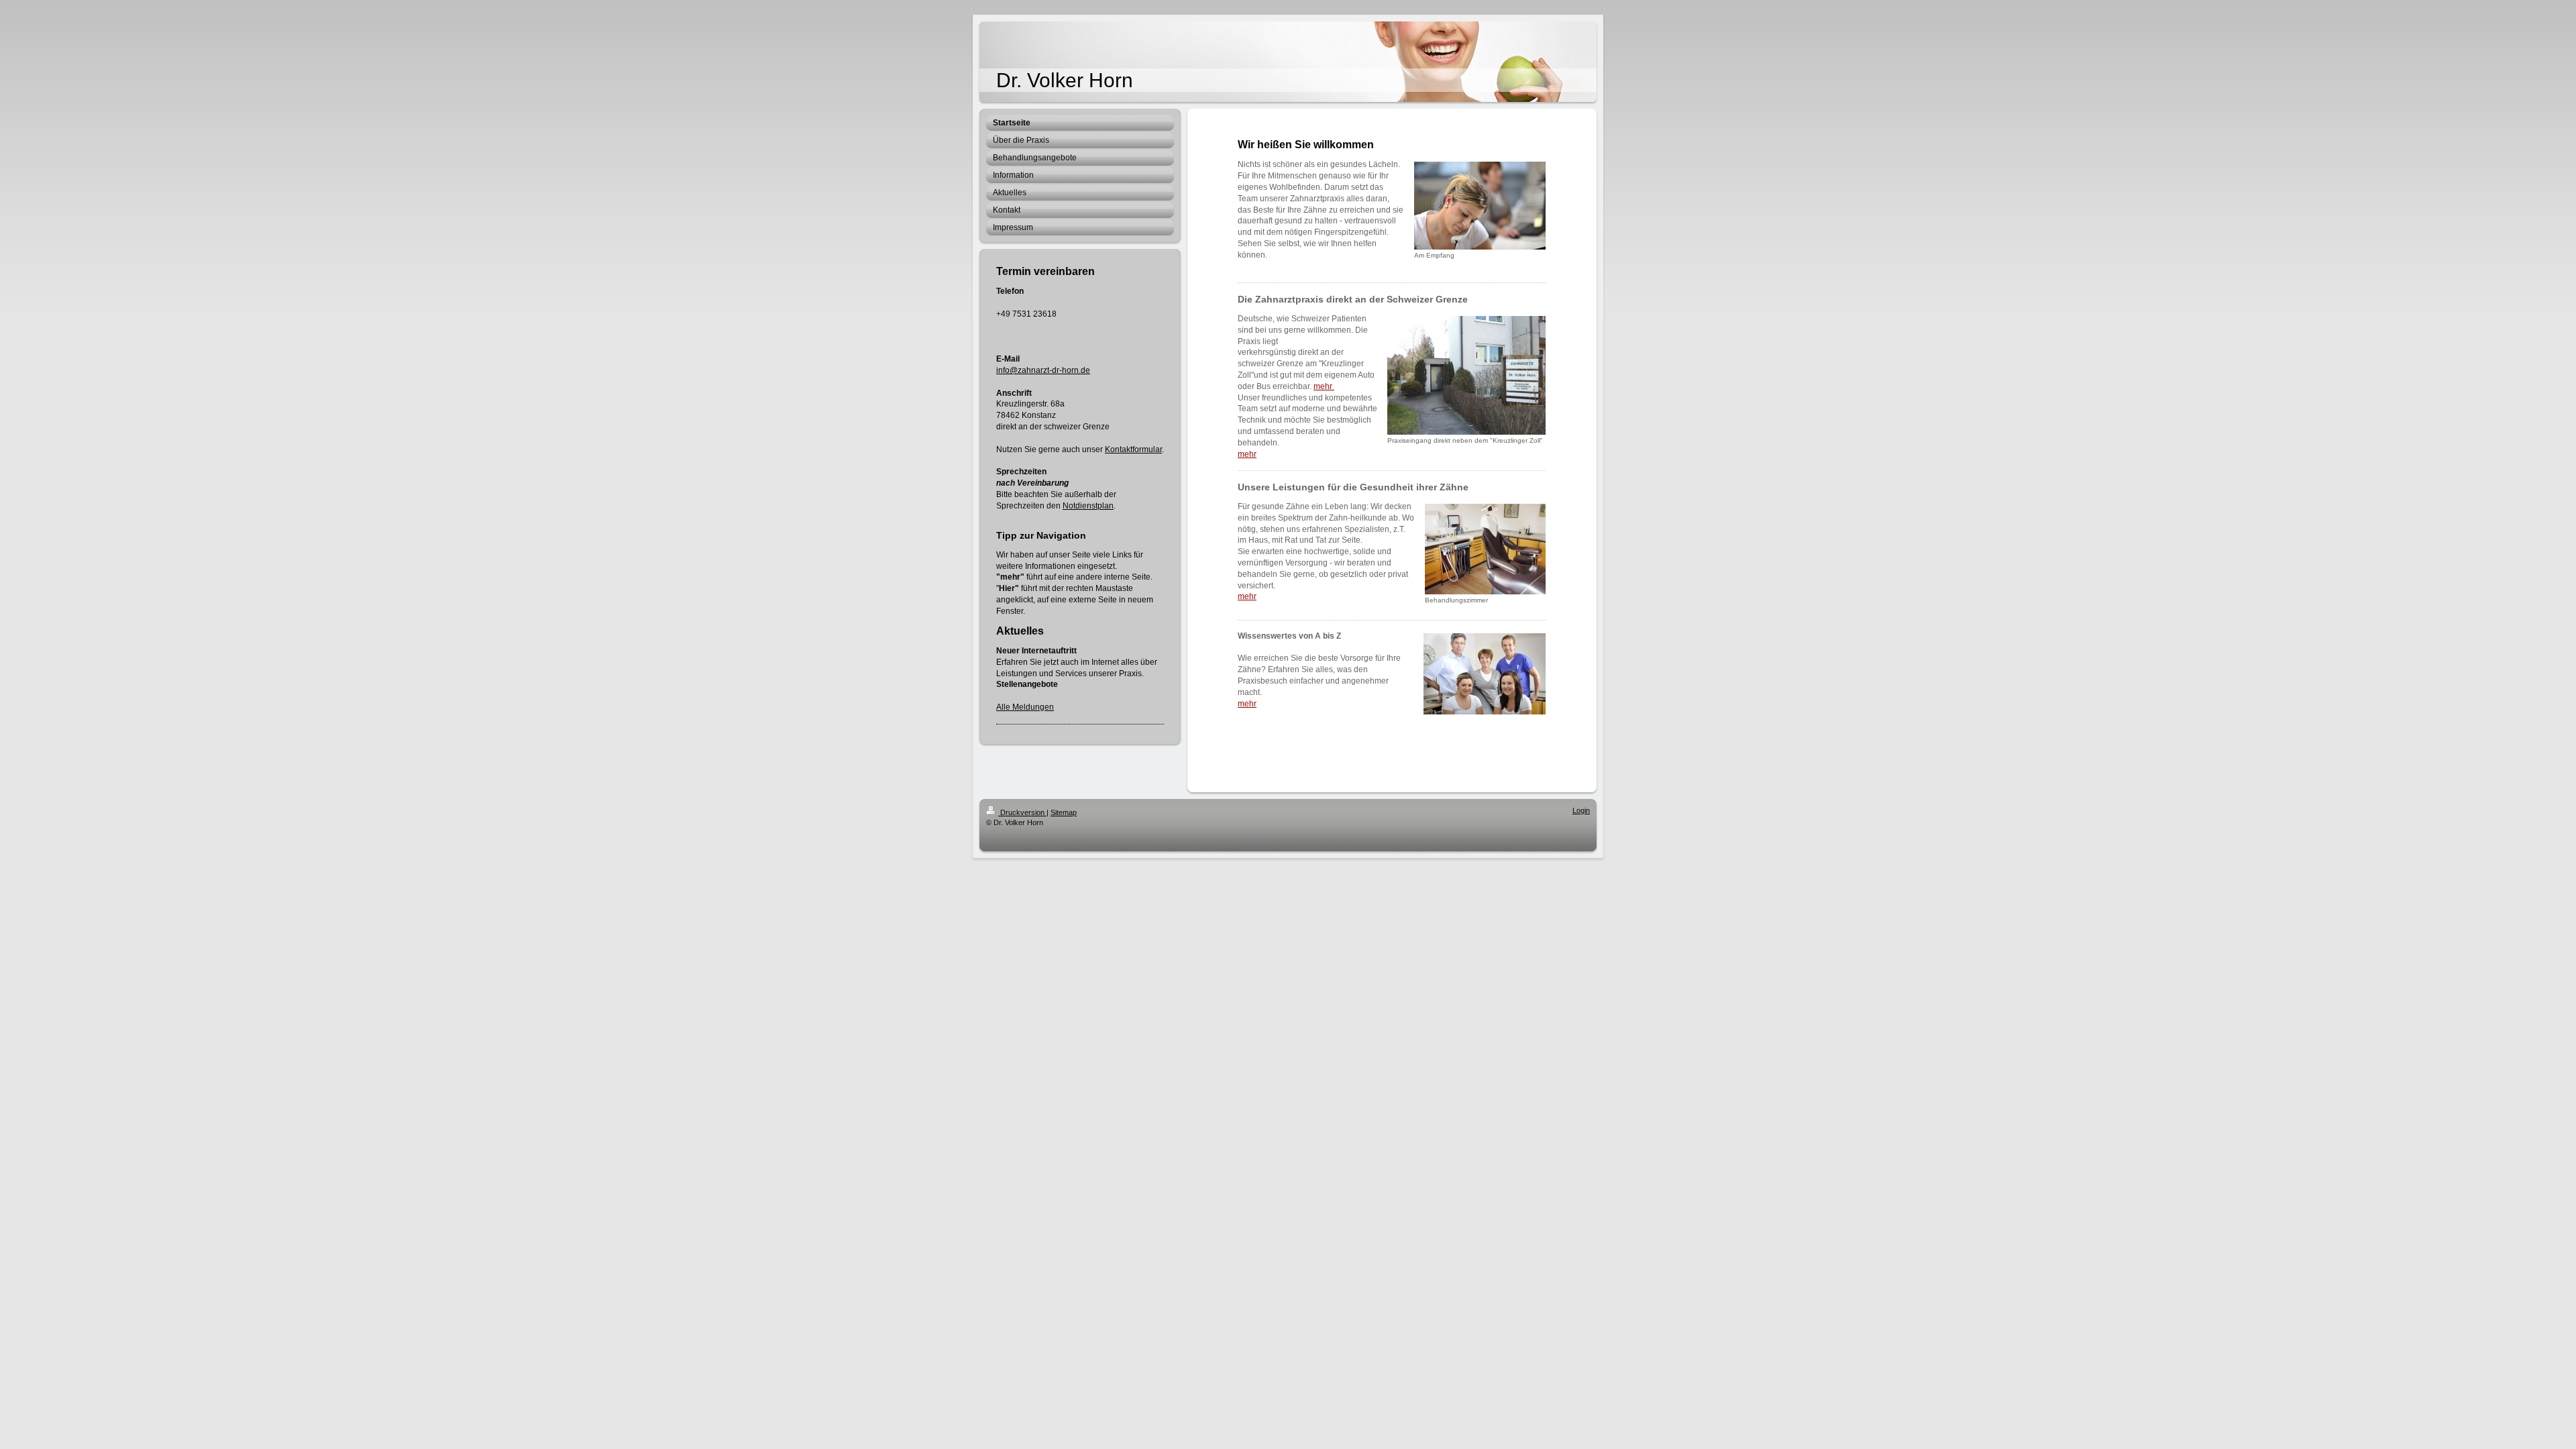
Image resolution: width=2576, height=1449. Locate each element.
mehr (1324, 386)
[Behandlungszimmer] (1485, 549)
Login (1581, 810)
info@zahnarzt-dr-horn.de (1043, 370)
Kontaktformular (1133, 449)
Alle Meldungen (1025, 707)
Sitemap (1064, 812)
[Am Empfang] (1480, 206)
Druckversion (1022, 812)
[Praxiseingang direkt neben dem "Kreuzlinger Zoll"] (1466, 375)
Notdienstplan (1088, 506)
